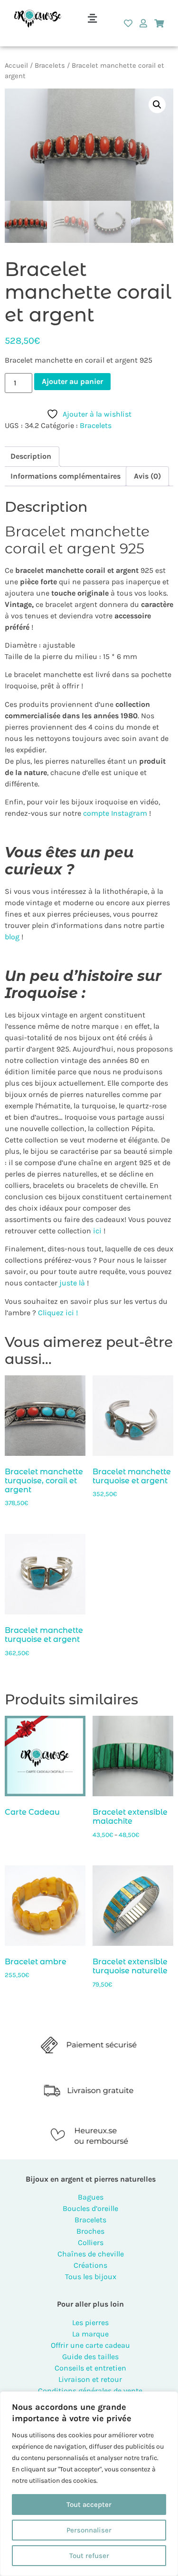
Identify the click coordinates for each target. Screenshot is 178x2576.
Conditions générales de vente (90, 2391)
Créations (90, 2265)
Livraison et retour (90, 2379)
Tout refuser (89, 2556)
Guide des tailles (90, 2357)
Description (31, 456)
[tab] (31, 456)
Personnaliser (89, 2530)
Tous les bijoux (91, 2277)
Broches (90, 2231)
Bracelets (50, 66)
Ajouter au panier (72, 381)
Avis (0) (147, 476)
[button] (93, 18)
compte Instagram (114, 813)
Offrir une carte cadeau (90, 2345)
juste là (72, 1283)
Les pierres (90, 2322)
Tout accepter (89, 2505)
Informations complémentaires (66, 476)
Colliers (91, 2242)
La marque (90, 2334)
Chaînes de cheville (91, 2254)
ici (96, 1231)
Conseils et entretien (90, 2368)
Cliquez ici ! (58, 1313)
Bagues (91, 2197)
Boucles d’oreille (90, 2208)
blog (12, 937)
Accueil (16, 66)
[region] (89, 2484)
